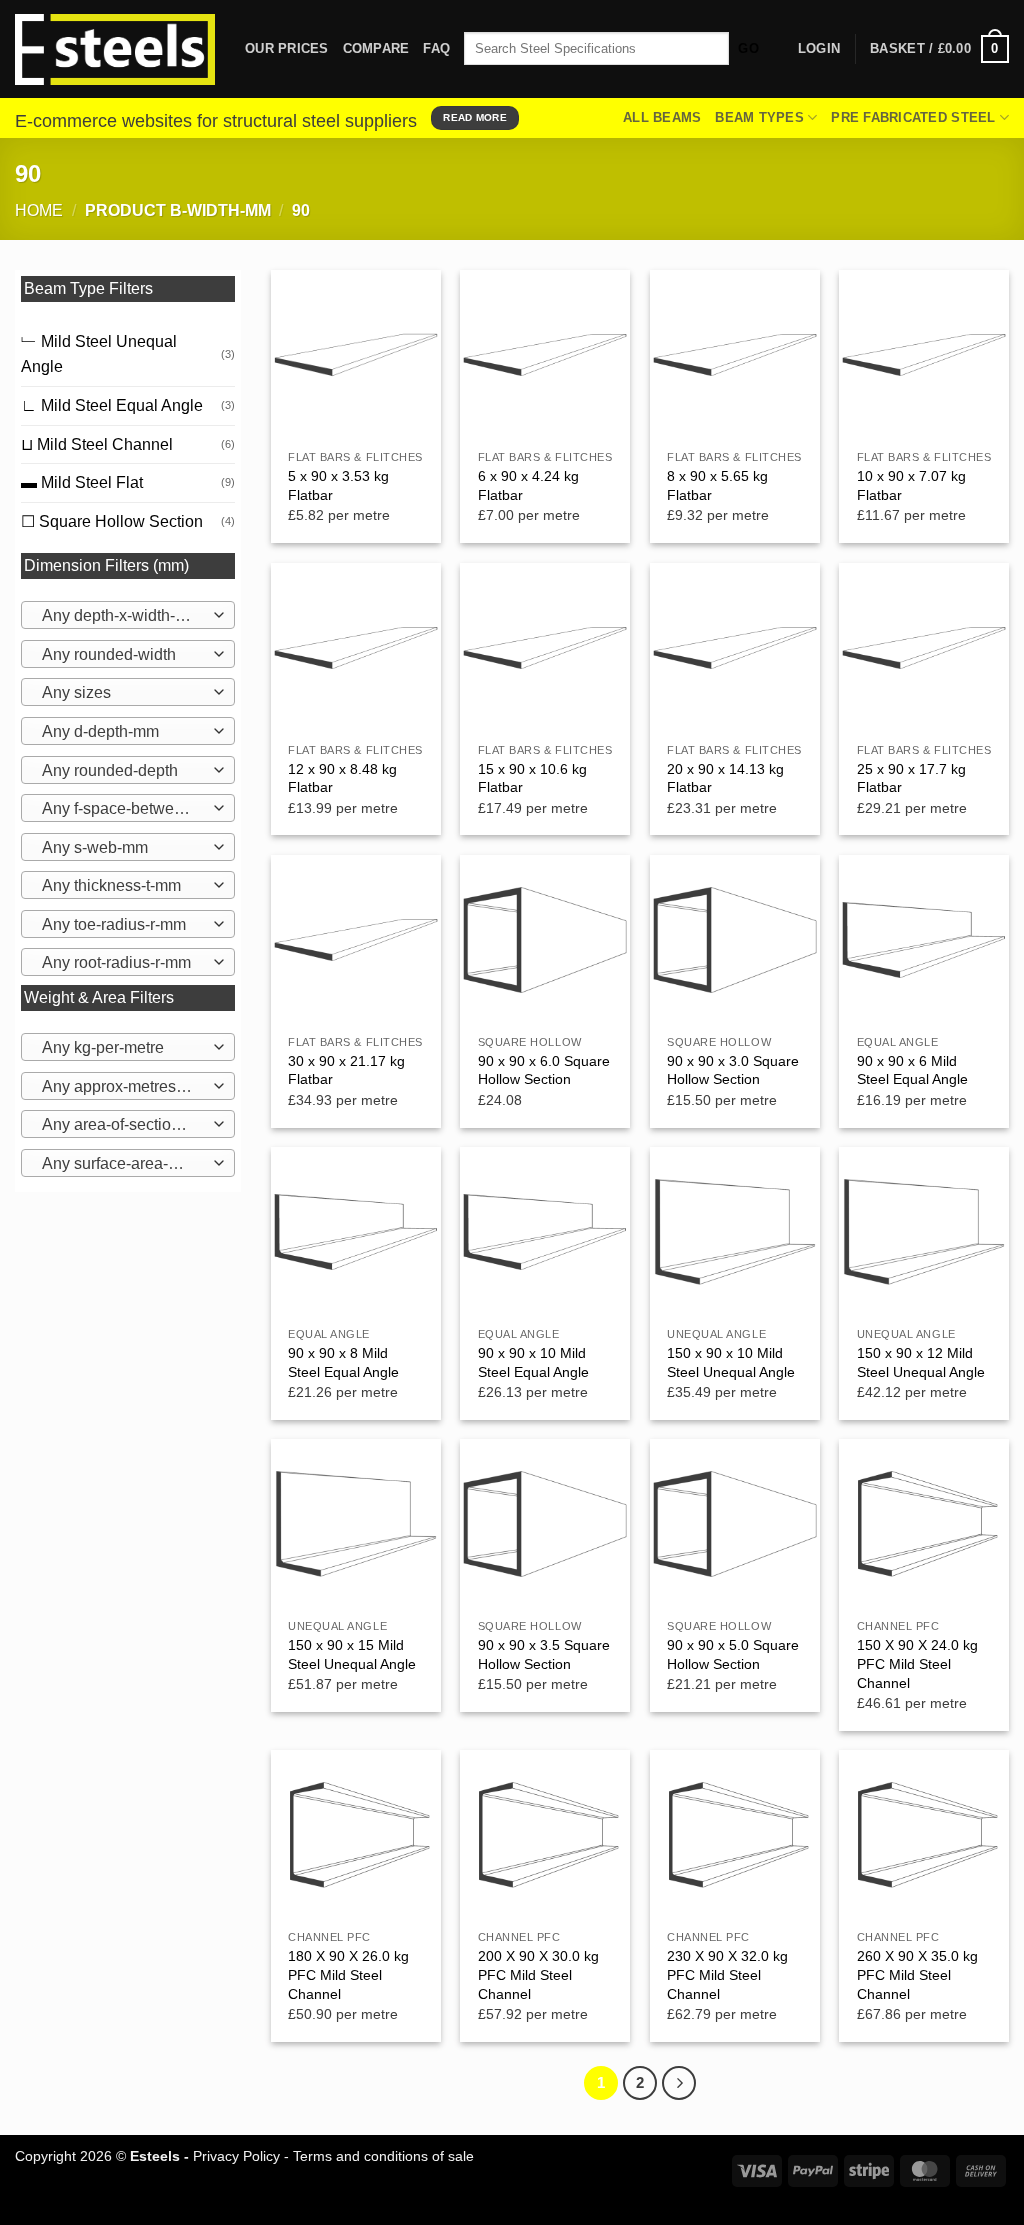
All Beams (662, 117)
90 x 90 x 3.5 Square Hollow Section (544, 1654)
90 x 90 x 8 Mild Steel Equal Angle (343, 1362)
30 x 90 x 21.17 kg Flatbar (346, 1070)
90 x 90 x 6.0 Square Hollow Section (544, 1070)
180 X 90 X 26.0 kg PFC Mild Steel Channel (348, 1974)
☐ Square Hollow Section (112, 521)
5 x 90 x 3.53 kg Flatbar (338, 485)
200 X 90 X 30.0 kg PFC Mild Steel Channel (538, 1974)
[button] (939, 49)
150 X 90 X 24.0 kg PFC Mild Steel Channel (917, 1663)
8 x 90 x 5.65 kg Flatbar (717, 485)
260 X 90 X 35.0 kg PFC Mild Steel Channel (917, 1974)
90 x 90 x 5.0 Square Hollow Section (733, 1654)
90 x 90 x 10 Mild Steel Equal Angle (533, 1362)
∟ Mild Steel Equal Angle (112, 405)
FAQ (436, 48)
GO (748, 48)
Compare (376, 48)
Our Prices (287, 48)
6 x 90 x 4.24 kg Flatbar (528, 485)
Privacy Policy (236, 2156)
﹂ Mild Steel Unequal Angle (99, 354)
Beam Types (759, 117)
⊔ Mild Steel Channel (97, 444)
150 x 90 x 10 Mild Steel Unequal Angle (731, 1362)
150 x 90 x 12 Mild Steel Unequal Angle (921, 1362)
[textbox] (123, 616)
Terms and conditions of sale (383, 2156)
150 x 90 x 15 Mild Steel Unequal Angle (352, 1654)
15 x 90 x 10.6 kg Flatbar (532, 778)
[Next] (679, 2083)
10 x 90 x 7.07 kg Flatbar (911, 485)
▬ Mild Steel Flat (82, 482)
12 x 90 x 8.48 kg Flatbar (342, 778)
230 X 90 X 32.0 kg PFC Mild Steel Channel (727, 1974)
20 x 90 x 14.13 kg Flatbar (725, 778)
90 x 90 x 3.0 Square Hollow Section (733, 1070)
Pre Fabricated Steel (913, 117)
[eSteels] (115, 50)
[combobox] (128, 615)
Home (39, 210)
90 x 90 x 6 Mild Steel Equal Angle (912, 1070)
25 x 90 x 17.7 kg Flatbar (911, 778)
